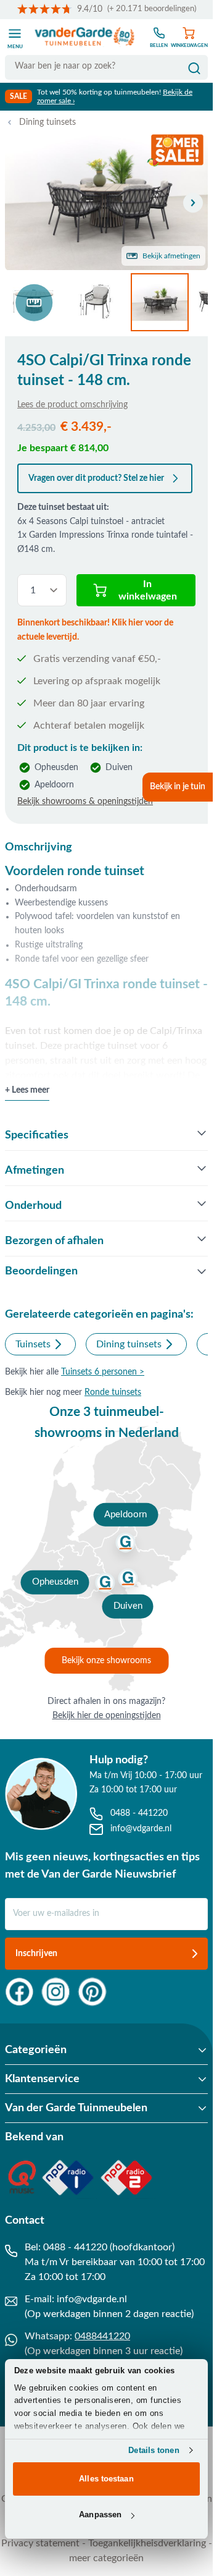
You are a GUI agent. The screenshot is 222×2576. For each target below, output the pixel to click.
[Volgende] (193, 203)
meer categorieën (106, 2558)
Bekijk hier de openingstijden (107, 1716)
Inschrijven (36, 1954)
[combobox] (106, 66)
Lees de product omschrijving (72, 405)
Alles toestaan (106, 2479)
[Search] (194, 69)
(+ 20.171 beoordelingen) (152, 9)
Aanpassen (100, 2515)
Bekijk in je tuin (178, 787)
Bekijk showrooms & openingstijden (85, 802)
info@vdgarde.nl (92, 2299)
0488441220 (102, 2336)
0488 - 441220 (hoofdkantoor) (109, 2247)
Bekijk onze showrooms (106, 1661)
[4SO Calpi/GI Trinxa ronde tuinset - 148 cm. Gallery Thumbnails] (106, 302)
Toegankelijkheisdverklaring (147, 2543)
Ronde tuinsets (113, 1392)
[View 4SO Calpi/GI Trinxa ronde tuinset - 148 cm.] (34, 302)
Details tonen (154, 2450)
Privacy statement (40, 2543)
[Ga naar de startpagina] (85, 37)
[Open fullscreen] (106, 202)
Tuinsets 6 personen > (103, 1372)
